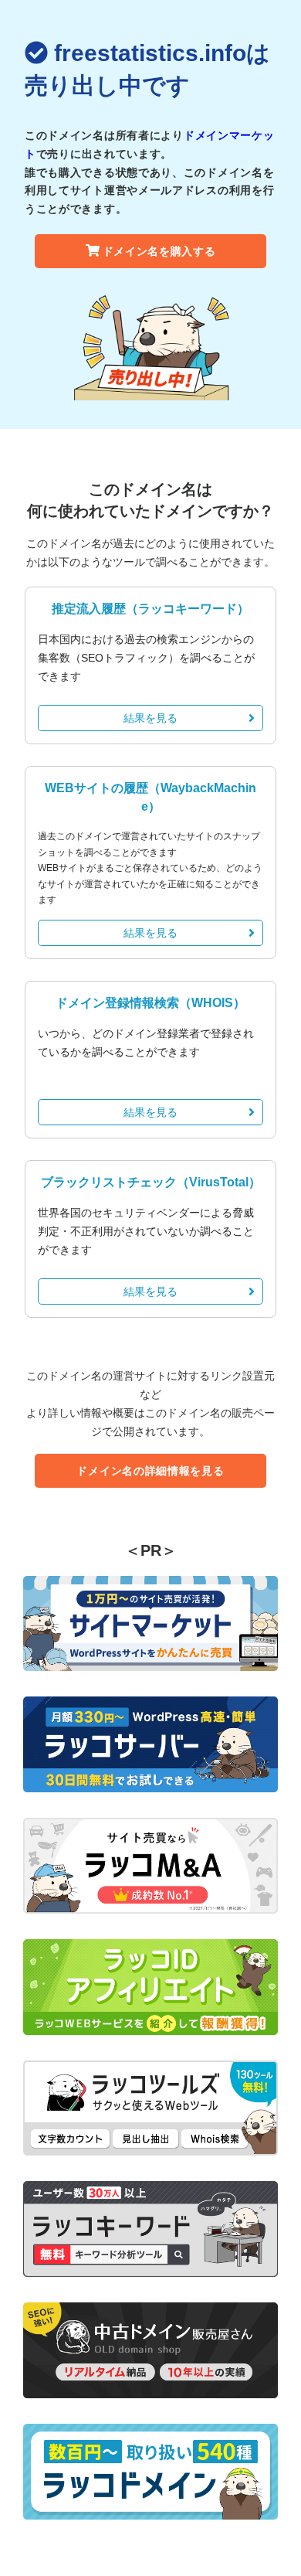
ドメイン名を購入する (159, 251)
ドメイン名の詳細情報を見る (150, 1471)
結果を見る (150, 718)
